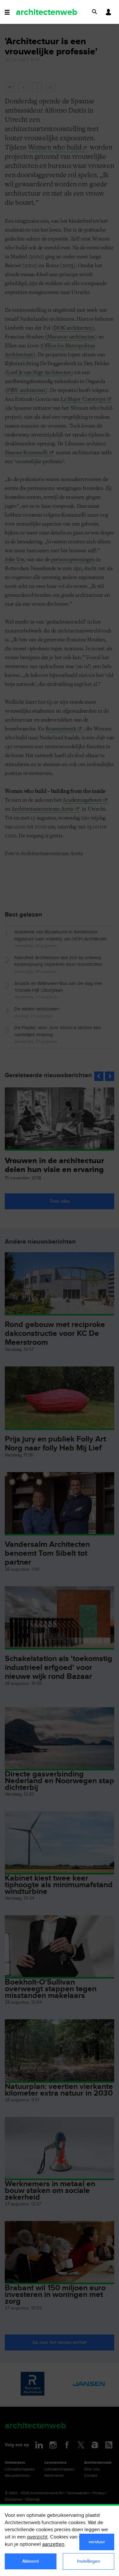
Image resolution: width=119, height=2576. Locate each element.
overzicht (37, 2537)
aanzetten (53, 2544)
